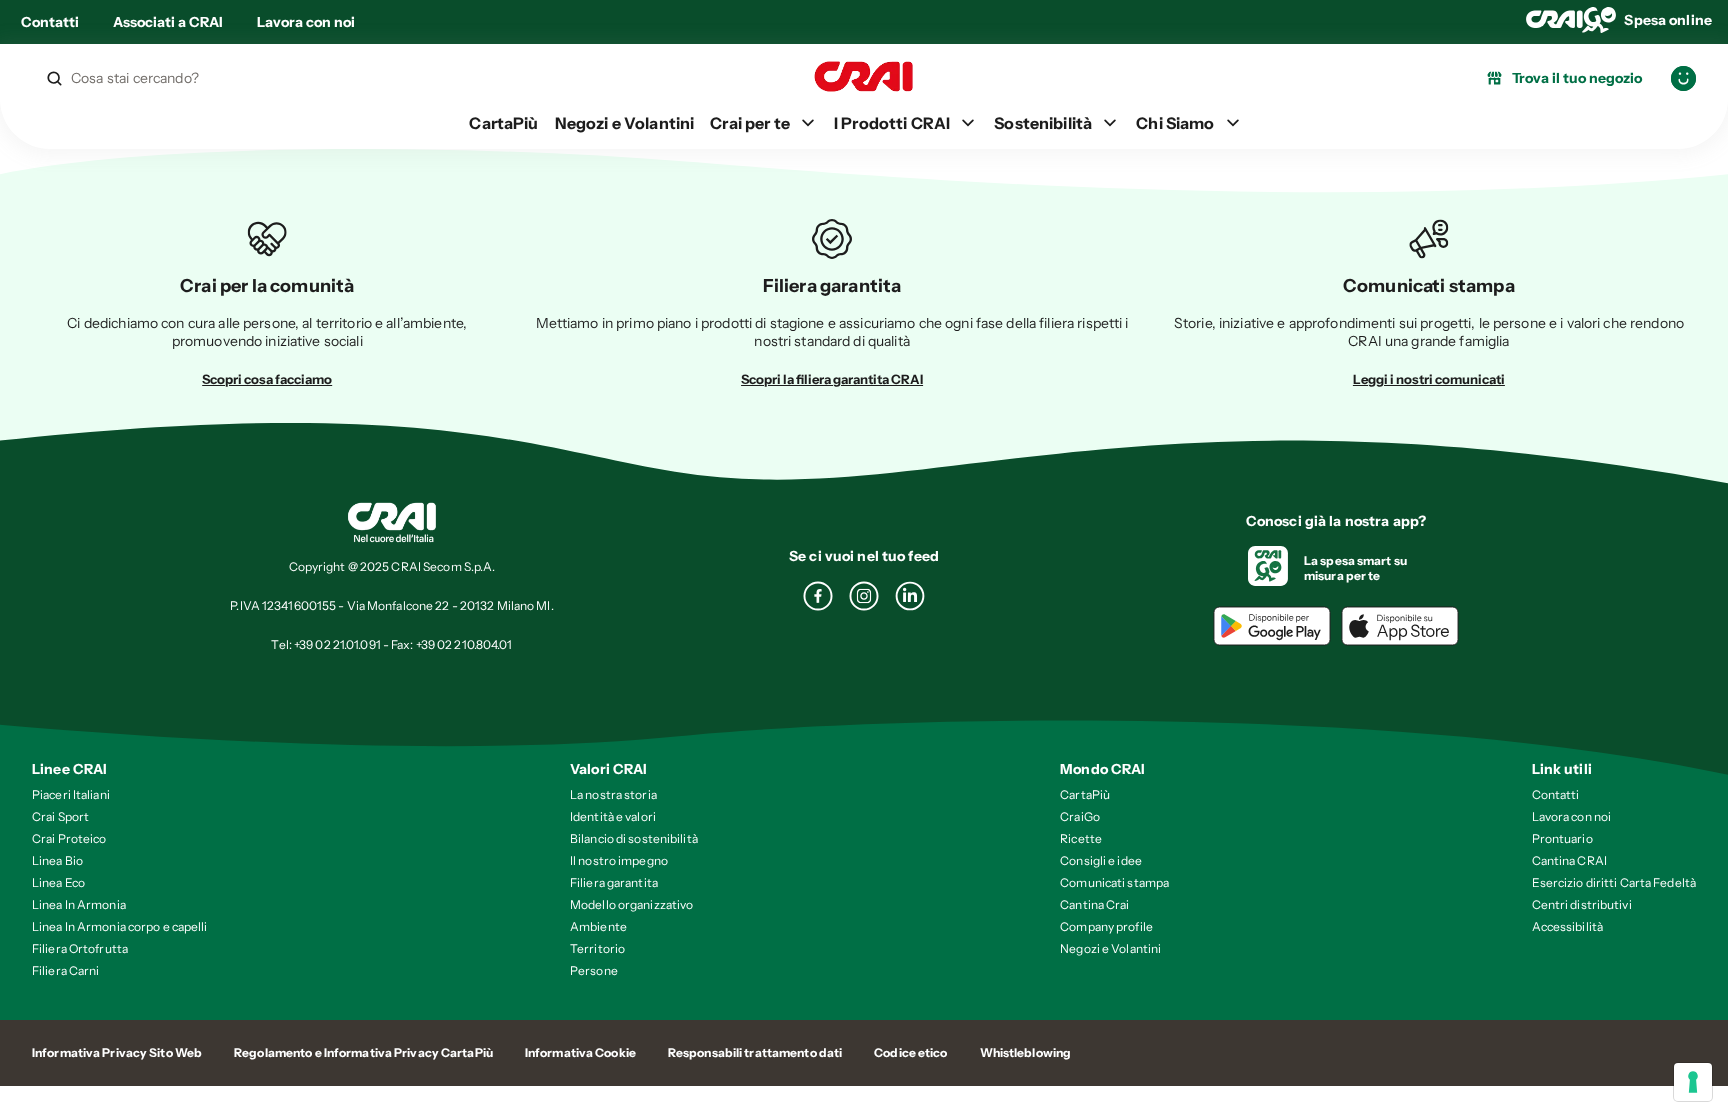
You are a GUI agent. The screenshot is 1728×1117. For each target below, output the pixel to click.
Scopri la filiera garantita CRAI (832, 379)
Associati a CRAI (168, 22)
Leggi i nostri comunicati (1429, 379)
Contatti (50, 22)
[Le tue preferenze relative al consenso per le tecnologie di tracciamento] (1693, 1082)
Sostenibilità (1043, 123)
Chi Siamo (1175, 123)
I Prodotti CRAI (892, 123)
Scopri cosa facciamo (267, 379)
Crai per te (750, 123)
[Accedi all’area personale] (1683, 78)
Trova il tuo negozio (1577, 78)
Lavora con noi (306, 22)
